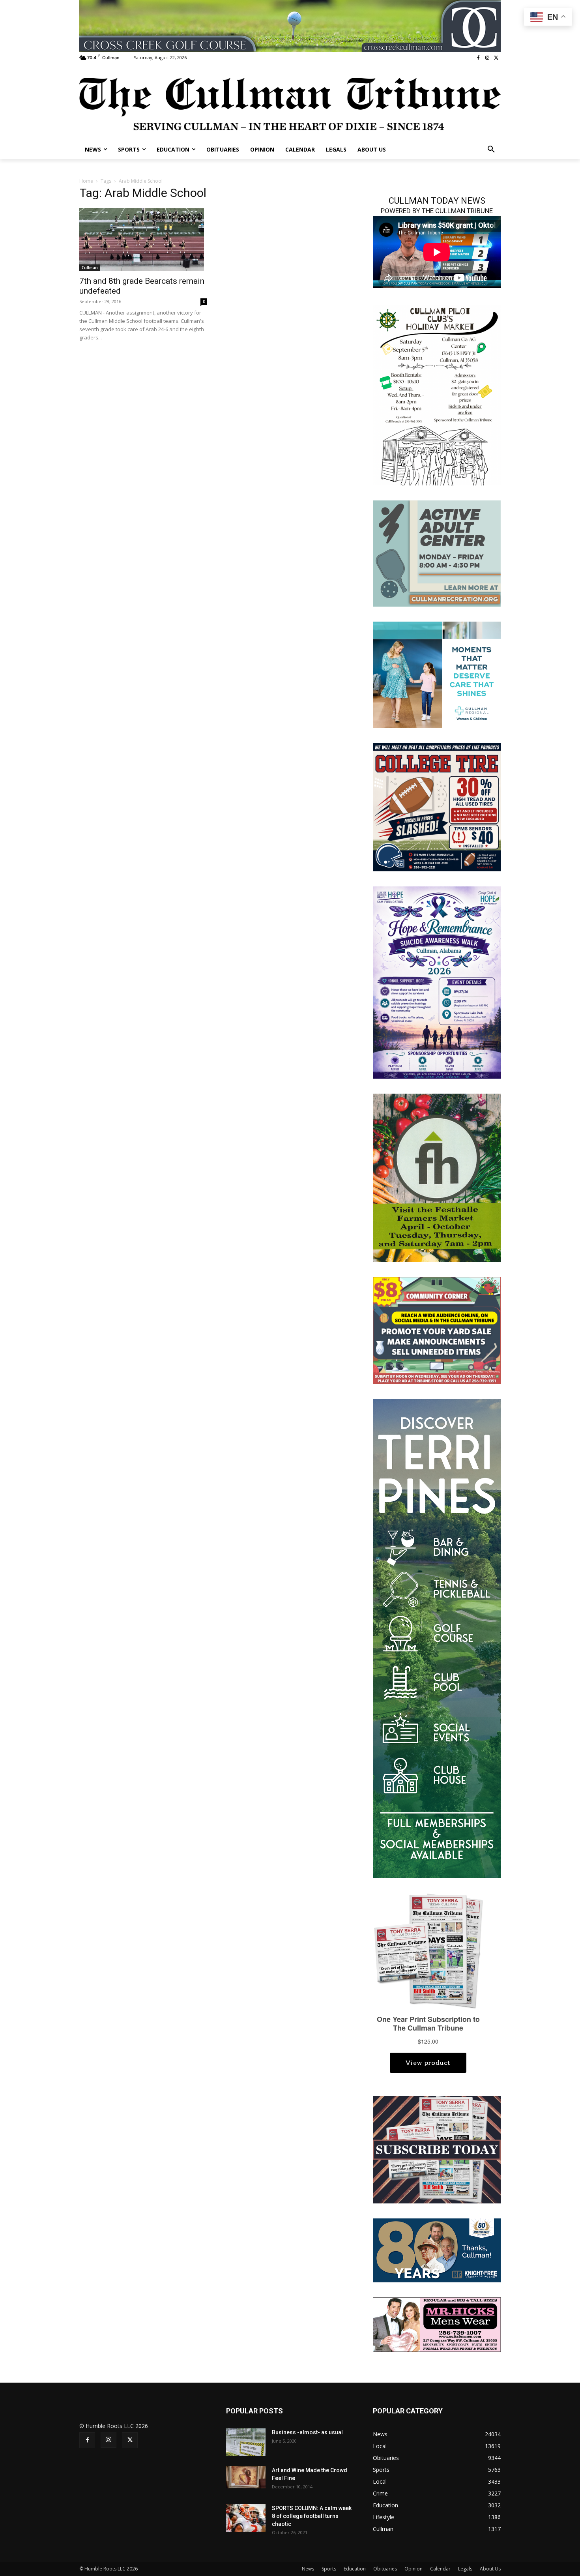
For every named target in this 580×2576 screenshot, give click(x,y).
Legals (465, 2569)
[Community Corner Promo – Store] (437, 1329)
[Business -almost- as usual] (246, 2442)
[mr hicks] (437, 2324)
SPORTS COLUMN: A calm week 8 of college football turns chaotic (312, 2516)
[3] (437, 674)
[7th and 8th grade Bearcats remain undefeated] (143, 240)
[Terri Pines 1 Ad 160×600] (437, 1638)
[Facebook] (478, 58)
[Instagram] (487, 58)
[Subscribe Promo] (437, 2149)
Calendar (440, 2569)
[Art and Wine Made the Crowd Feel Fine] (246, 2477)
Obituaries (385, 2569)
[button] (491, 150)
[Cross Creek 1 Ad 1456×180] (290, 26)
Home (86, 181)
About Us (490, 2569)
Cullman (90, 268)
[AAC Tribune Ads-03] (437, 553)
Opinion (413, 2569)
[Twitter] (496, 58)
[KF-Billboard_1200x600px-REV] (437, 2249)
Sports (329, 2569)
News (308, 2569)
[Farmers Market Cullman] (437, 1177)
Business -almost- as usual (307, 2432)
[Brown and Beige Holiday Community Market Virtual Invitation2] (437, 394)
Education (355, 2569)
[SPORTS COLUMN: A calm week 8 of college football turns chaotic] (246, 2518)
